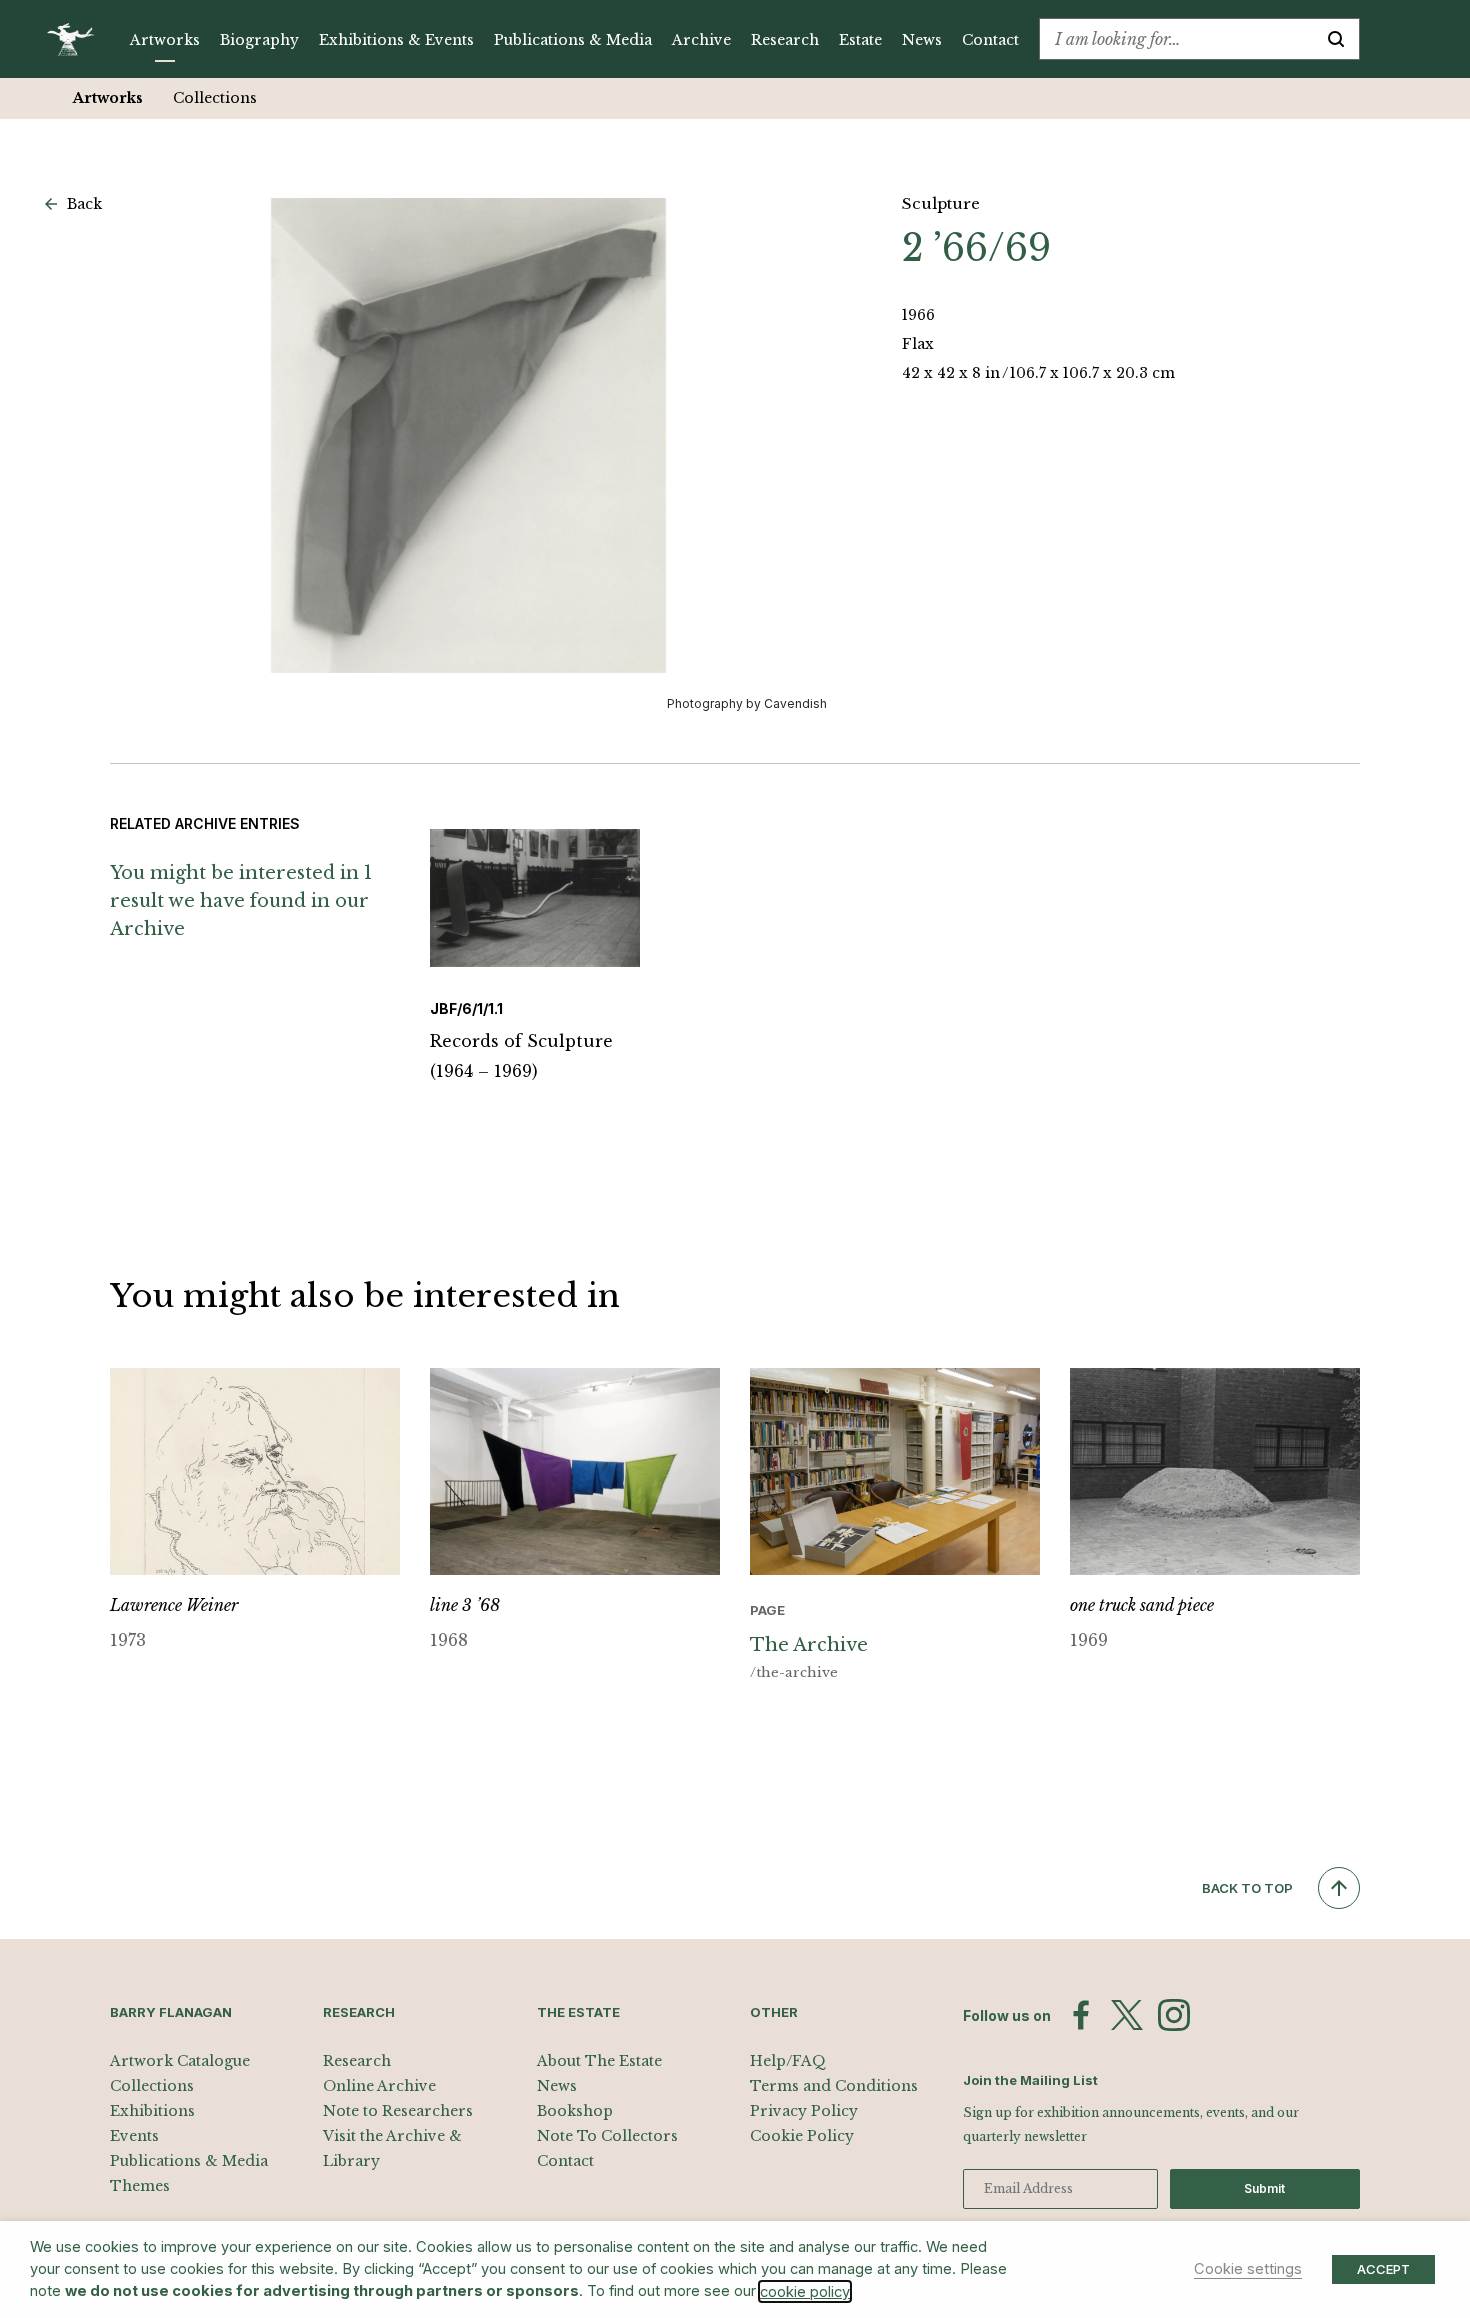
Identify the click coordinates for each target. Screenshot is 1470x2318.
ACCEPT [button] (1383, 2269)
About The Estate (599, 2061)
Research (785, 40)
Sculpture (941, 203)
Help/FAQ (788, 2061)
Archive (701, 40)
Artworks (165, 40)
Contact (990, 40)
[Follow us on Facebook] (1081, 2015)
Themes (140, 2186)
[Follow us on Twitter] (1127, 2015)
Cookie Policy (802, 2136)
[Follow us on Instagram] (1174, 2015)
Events (134, 2136)
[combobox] (1176, 39)
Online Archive (379, 2086)
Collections (215, 98)
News (922, 40)
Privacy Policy (804, 2111)
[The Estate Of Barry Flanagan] (77, 39)
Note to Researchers (398, 2111)
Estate (860, 40)
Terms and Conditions (834, 2086)
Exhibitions (152, 2111)
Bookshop (575, 2111)
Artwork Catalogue (180, 2061)
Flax (918, 344)
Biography (259, 40)
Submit (1264, 2188)
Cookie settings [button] (1248, 2269)
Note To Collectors (607, 2136)
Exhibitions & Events (396, 40)
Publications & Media (573, 40)
